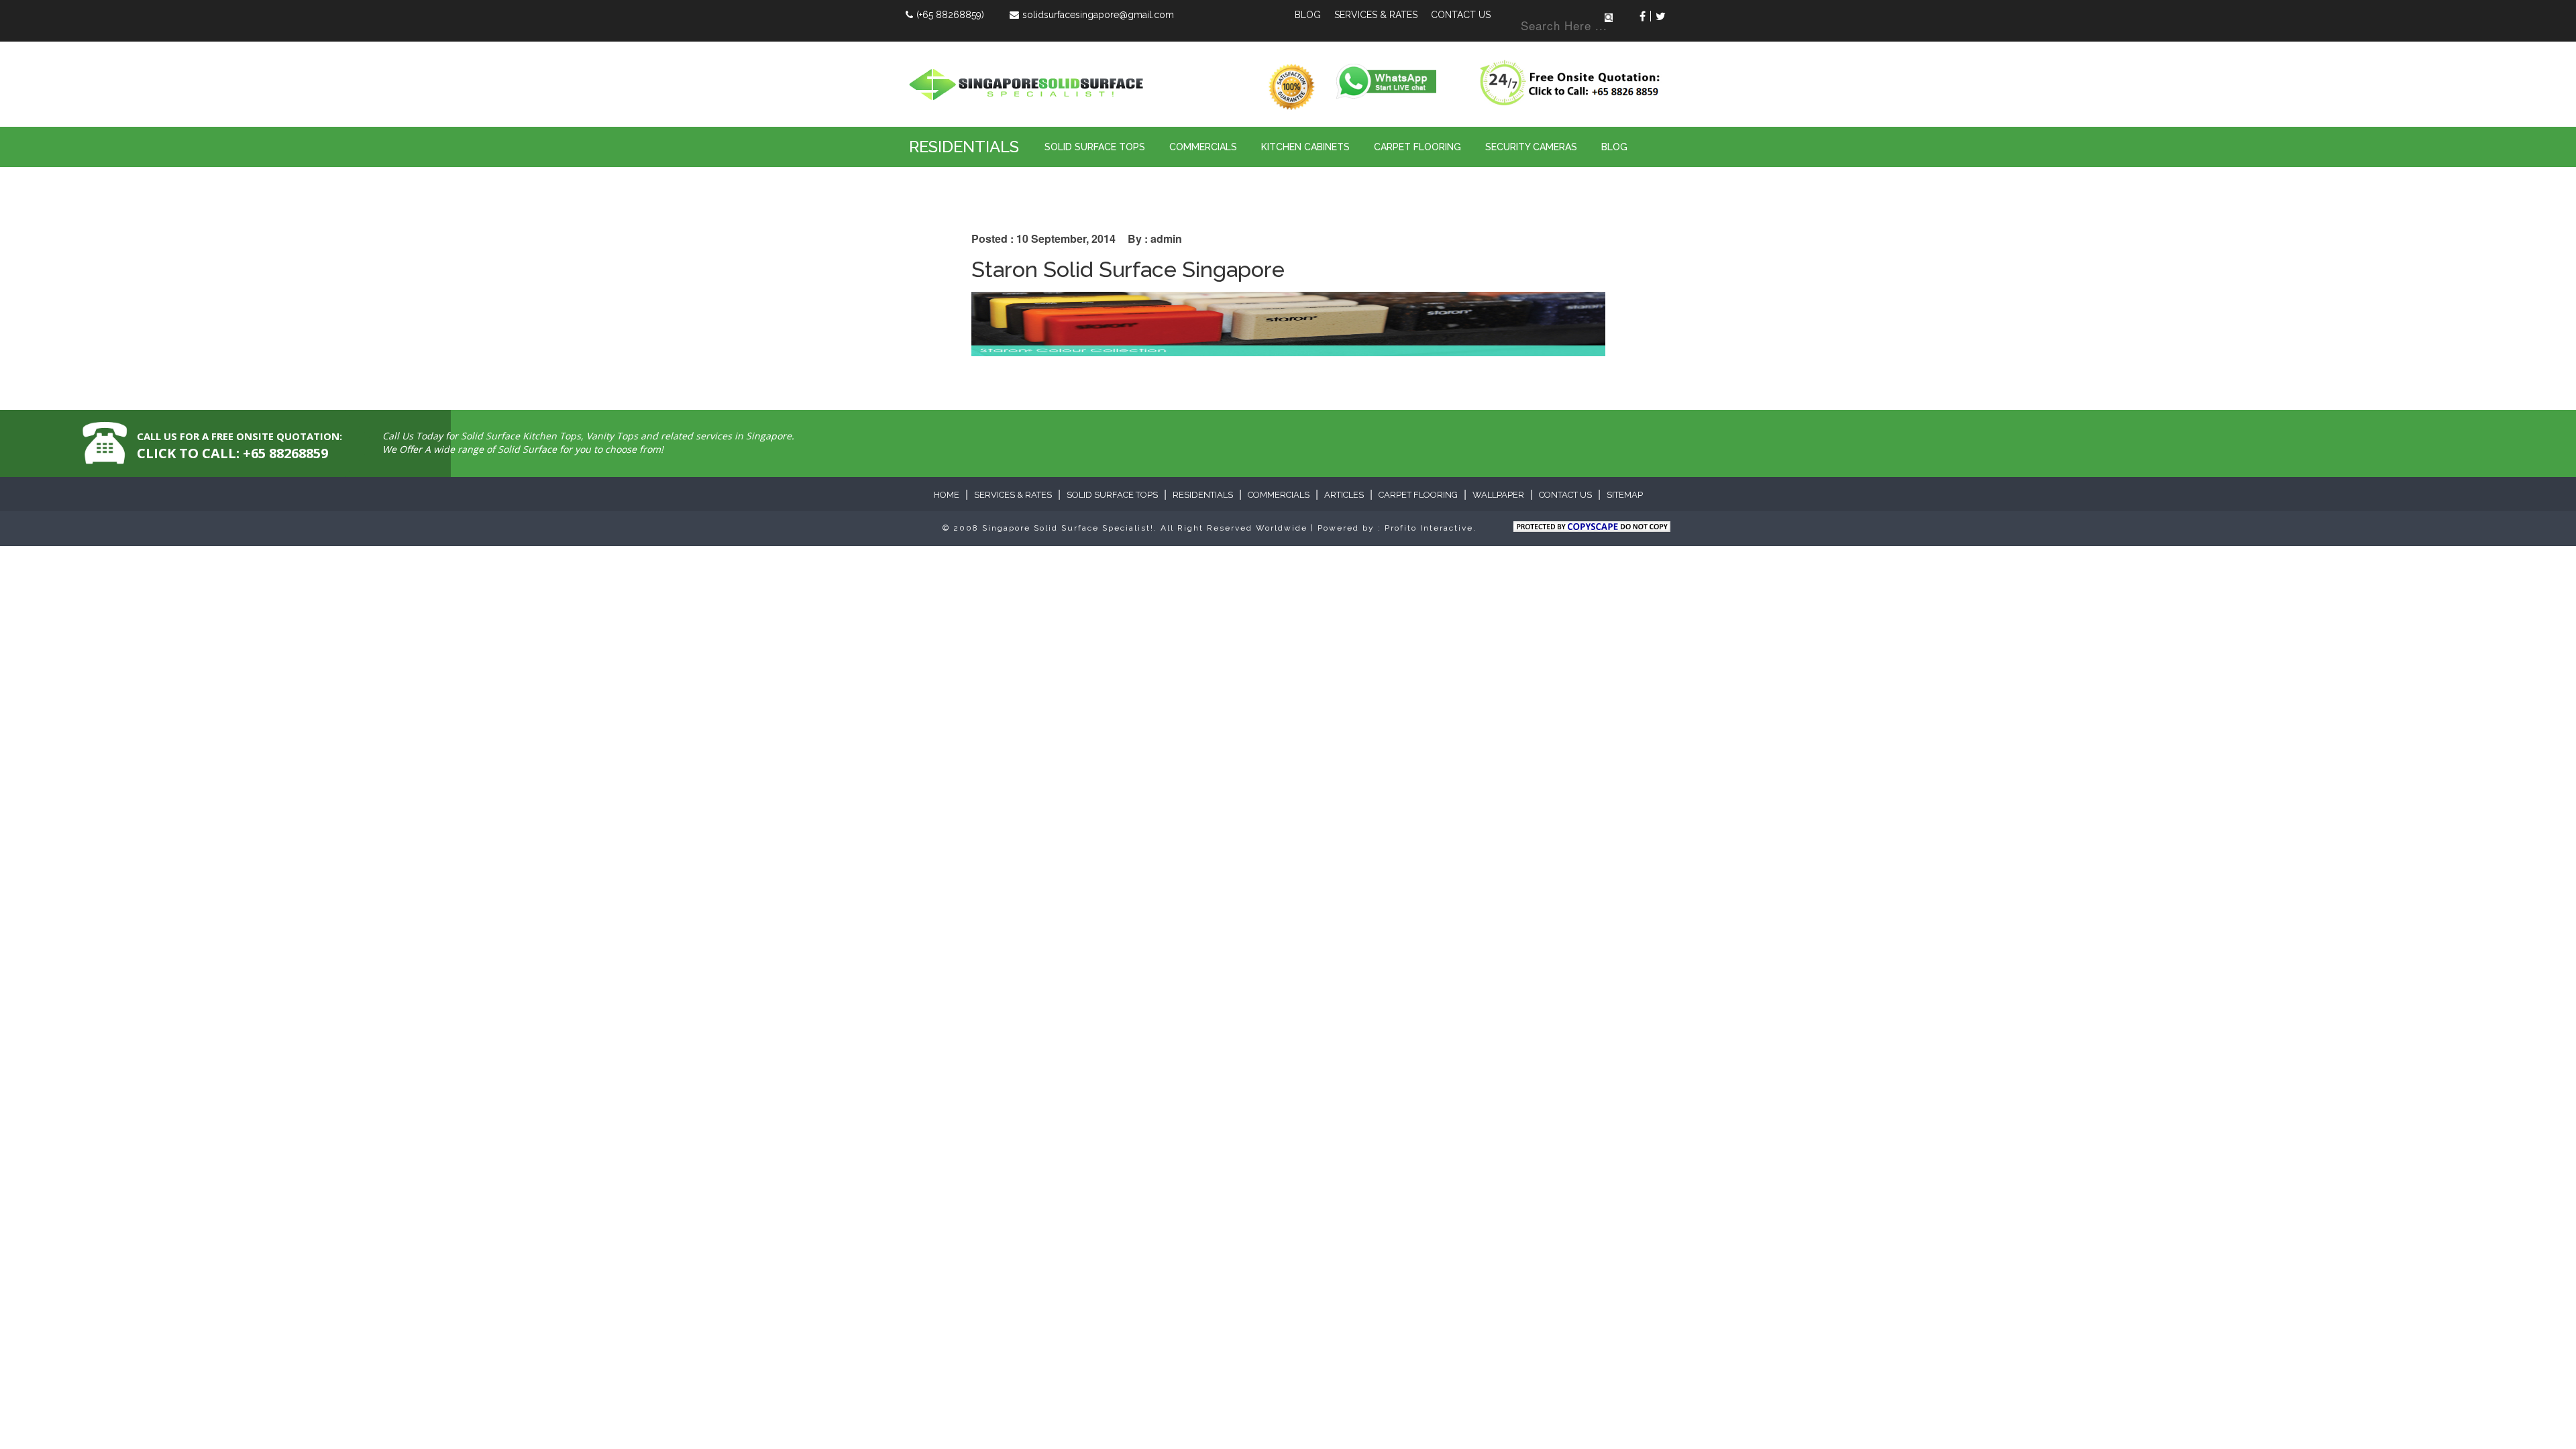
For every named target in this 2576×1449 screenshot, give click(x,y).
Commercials (1203, 147)
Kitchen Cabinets (1305, 147)
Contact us (1565, 495)
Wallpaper (1498, 495)
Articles (1344, 495)
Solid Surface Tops (1095, 147)
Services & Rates (1376, 15)
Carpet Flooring (1417, 147)
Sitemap (1625, 495)
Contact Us (1461, 15)
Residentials (964, 147)
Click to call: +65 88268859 (232, 453)
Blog (1308, 15)
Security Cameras (1531, 147)
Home (947, 495)
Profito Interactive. (1431, 528)
